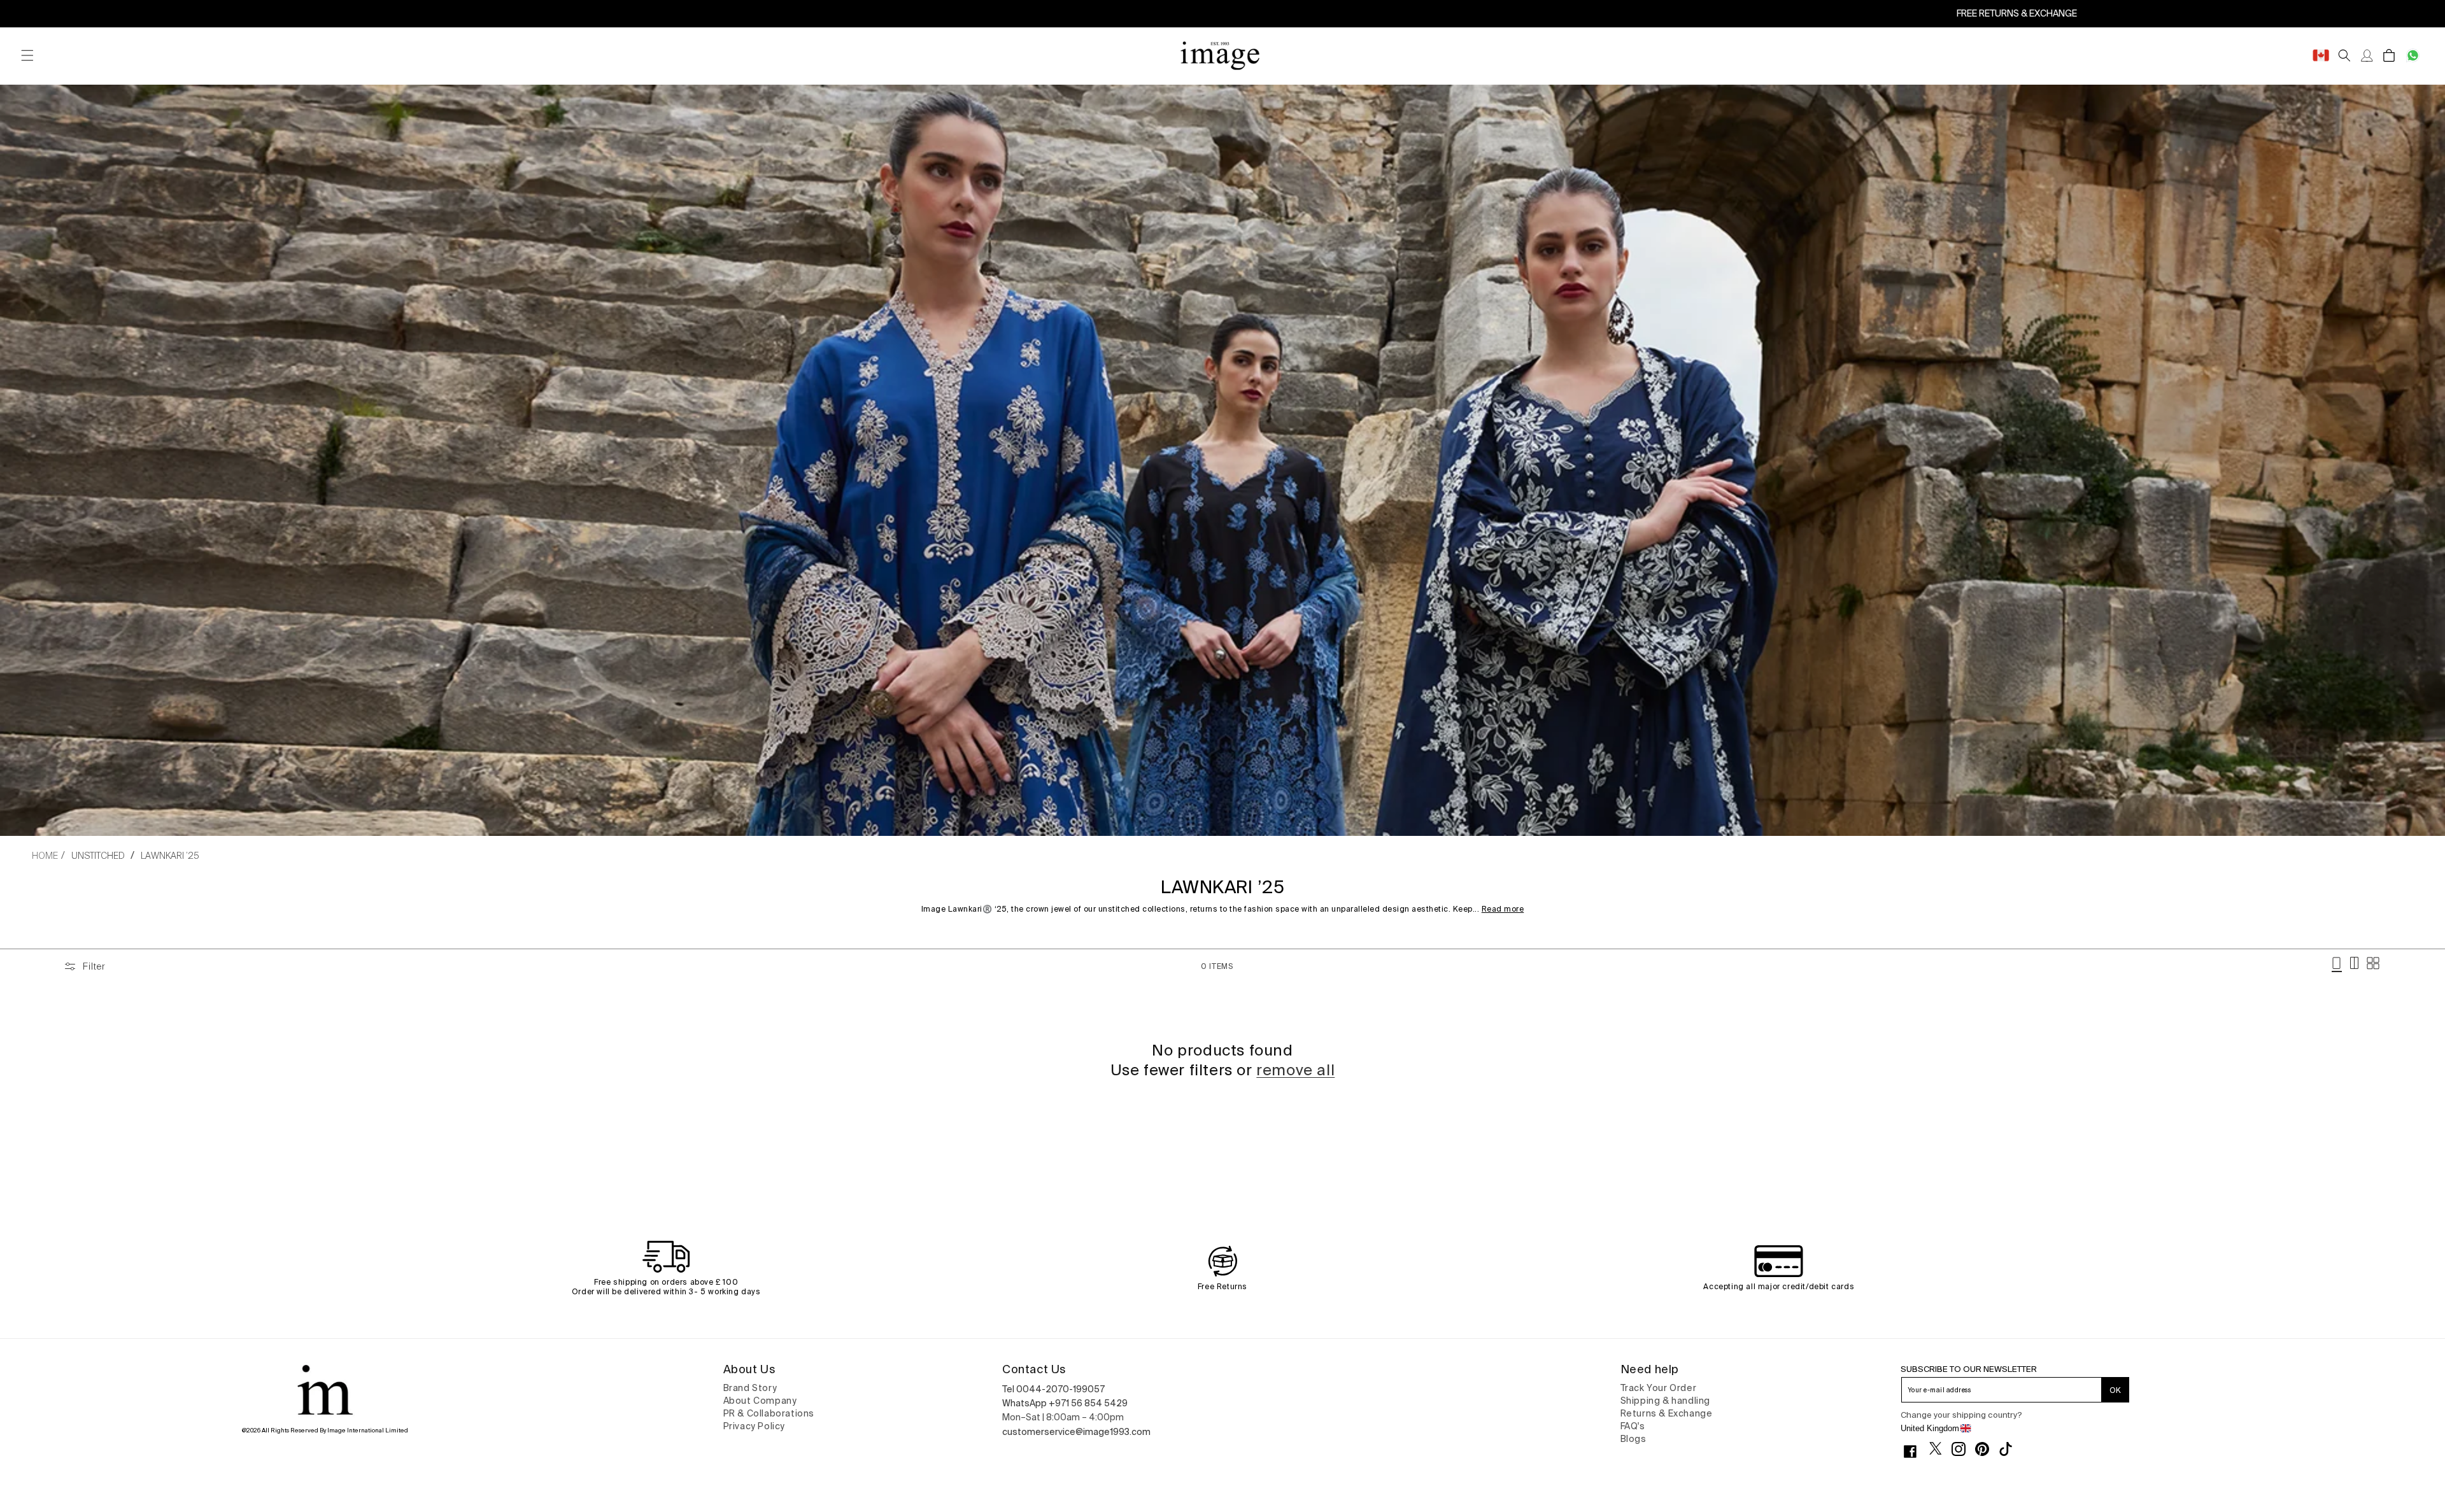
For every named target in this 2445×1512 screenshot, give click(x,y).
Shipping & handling (1665, 1401)
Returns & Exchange (1667, 1413)
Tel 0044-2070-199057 (1053, 1389)
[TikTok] (2010, 1449)
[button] (27, 56)
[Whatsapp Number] (2413, 56)
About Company (760, 1401)
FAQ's (1633, 1426)
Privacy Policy (754, 1426)
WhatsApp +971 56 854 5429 (1065, 1403)
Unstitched (98, 856)
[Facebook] (1915, 1452)
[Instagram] (1963, 1449)
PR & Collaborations (769, 1413)
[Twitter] (1940, 1448)
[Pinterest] (1987, 1449)
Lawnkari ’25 (170, 856)
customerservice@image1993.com (1076, 1432)
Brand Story (750, 1388)
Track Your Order (1659, 1388)
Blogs (1634, 1439)
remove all (1295, 1070)
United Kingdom (1930, 1428)
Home (45, 856)
